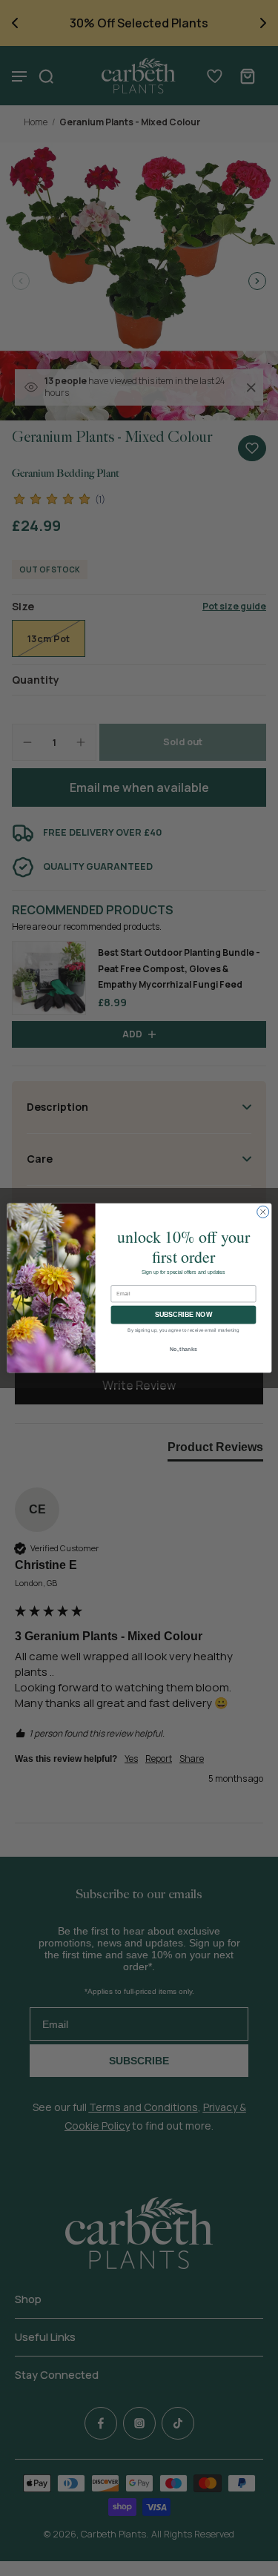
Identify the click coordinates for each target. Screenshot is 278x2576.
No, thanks (183, 1350)
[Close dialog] (262, 1212)
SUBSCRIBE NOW (183, 1315)
